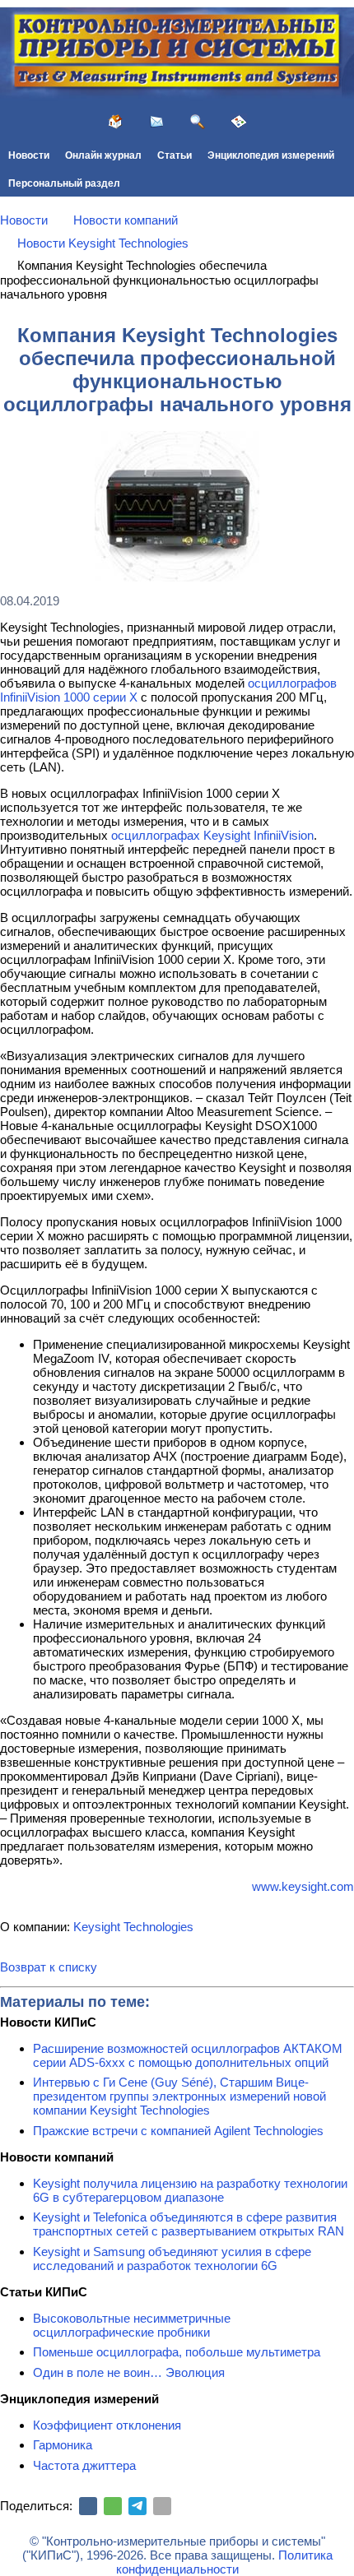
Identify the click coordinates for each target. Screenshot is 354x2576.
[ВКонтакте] (88, 2506)
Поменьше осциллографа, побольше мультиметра (177, 2352)
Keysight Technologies (133, 1927)
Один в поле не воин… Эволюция (129, 2372)
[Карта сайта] (239, 122)
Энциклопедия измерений (271, 155)
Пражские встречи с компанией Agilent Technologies (178, 2131)
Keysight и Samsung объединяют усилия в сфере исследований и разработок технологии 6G (172, 2259)
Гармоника (63, 2445)
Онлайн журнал (103, 155)
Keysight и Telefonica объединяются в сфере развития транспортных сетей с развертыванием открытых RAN (189, 2224)
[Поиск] (198, 122)
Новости (29, 155)
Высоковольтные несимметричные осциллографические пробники (132, 2325)
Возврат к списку (49, 1967)
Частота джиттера (84, 2465)
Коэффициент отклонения (107, 2425)
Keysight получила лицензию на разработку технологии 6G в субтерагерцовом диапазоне (190, 2190)
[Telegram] (137, 2506)
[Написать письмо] (156, 122)
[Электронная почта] (162, 2506)
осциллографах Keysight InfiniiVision (212, 835)
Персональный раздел (64, 183)
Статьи (175, 155)
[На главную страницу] (115, 122)
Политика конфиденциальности (224, 2562)
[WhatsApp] (113, 2506)
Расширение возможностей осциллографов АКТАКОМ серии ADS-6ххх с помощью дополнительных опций (188, 2055)
